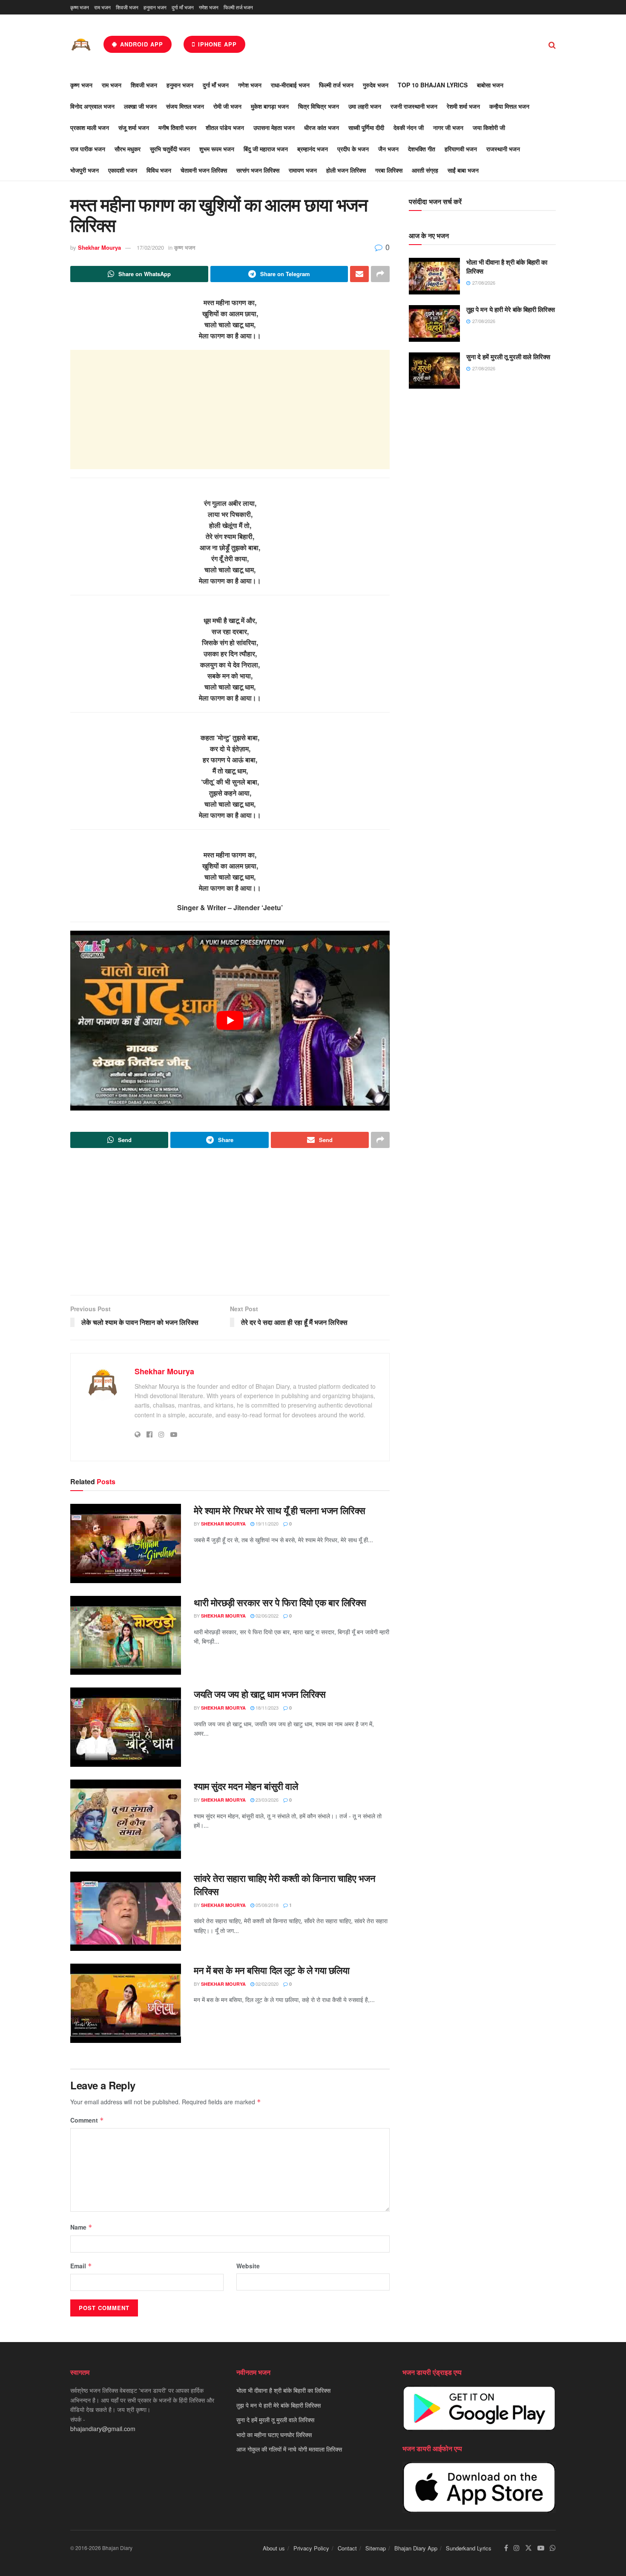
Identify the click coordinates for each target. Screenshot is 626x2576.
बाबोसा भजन (490, 85)
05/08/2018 (266, 1905)
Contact (347, 2548)
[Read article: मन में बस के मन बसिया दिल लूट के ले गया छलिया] (126, 2003)
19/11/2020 (266, 1523)
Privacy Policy (311, 2548)
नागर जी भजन (448, 127)
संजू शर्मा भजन (134, 127)
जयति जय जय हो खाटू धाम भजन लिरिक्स (260, 1694)
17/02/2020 (150, 247)
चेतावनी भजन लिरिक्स (204, 170)
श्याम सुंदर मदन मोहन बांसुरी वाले (246, 1786)
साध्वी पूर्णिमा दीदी (366, 127)
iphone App (216, 44)
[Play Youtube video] (230, 1021)
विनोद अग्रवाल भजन (92, 106)
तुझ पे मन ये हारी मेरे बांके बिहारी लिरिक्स (511, 309)
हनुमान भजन (155, 7)
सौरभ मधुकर (128, 149)
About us (274, 2548)
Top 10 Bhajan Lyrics (433, 85)
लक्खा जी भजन (140, 106)
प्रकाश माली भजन (90, 127)
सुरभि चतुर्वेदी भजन (170, 149)
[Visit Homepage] (81, 45)
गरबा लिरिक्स (389, 170)
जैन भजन (388, 149)
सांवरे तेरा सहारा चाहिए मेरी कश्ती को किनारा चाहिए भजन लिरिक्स (285, 1885)
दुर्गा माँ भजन (183, 7)
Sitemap (376, 2548)
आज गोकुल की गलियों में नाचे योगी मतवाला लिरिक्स (289, 2449)
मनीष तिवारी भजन (177, 127)
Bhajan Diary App (416, 2548)
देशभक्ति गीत (422, 149)
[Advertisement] (230, 410)
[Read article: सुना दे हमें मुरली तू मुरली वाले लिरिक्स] (434, 371)
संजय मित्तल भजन (185, 106)
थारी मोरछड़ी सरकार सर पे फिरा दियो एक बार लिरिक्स (280, 1602)
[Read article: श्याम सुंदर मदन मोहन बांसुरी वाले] (126, 1819)
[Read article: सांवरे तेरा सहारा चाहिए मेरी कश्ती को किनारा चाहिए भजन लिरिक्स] (126, 1911)
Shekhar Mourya (99, 247)
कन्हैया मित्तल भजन (509, 106)
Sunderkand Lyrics (469, 2548)
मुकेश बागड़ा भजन (270, 106)
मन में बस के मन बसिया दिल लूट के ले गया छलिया (271, 1970)
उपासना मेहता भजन (274, 127)
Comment (87, 2120)
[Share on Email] (359, 274)
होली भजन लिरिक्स (346, 170)
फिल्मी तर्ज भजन (238, 7)
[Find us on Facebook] (506, 2548)
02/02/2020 (266, 1984)
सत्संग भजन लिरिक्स (258, 170)
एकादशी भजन (123, 170)
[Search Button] (552, 44)
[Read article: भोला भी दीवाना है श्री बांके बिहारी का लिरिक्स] (434, 276)
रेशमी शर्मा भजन (463, 106)
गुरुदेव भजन (376, 85)
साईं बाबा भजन (463, 170)
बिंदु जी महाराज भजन (266, 149)
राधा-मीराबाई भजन (290, 85)
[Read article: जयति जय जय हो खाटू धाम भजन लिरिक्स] (126, 1727)
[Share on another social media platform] (380, 274)
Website (248, 2266)
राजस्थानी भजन (503, 149)
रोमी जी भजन (227, 106)
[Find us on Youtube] (541, 2548)
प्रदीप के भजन (353, 149)
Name (81, 2227)
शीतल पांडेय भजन (225, 127)
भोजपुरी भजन (85, 170)
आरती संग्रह (425, 170)
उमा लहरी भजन (365, 106)
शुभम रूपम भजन (217, 149)
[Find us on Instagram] (517, 2548)
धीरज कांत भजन (322, 127)
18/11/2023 (266, 1708)
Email (81, 2266)
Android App (141, 44)
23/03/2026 (266, 1800)
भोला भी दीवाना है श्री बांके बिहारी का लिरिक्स (507, 267)
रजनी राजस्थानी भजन (414, 106)
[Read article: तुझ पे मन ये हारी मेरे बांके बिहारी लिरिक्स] (434, 323)
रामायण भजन (303, 170)
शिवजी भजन (127, 7)
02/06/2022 (266, 1615)
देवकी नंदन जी (409, 127)
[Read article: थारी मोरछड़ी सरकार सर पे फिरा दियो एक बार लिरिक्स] (126, 1636)
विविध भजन (159, 170)
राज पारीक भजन (88, 149)
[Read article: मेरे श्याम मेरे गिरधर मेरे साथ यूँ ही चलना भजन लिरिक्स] (126, 1543)
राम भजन (102, 7)
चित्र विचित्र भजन (319, 106)
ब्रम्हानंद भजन (313, 149)
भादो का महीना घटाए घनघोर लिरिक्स (274, 2435)
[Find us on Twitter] (528, 2548)
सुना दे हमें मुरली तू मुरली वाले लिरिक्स (508, 357)
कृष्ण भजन (80, 7)
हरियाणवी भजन (461, 149)
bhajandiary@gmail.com (103, 2429)
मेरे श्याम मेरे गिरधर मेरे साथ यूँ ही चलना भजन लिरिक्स (280, 1510)
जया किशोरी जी (489, 127)
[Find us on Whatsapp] (553, 2548)
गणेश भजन (209, 7)
